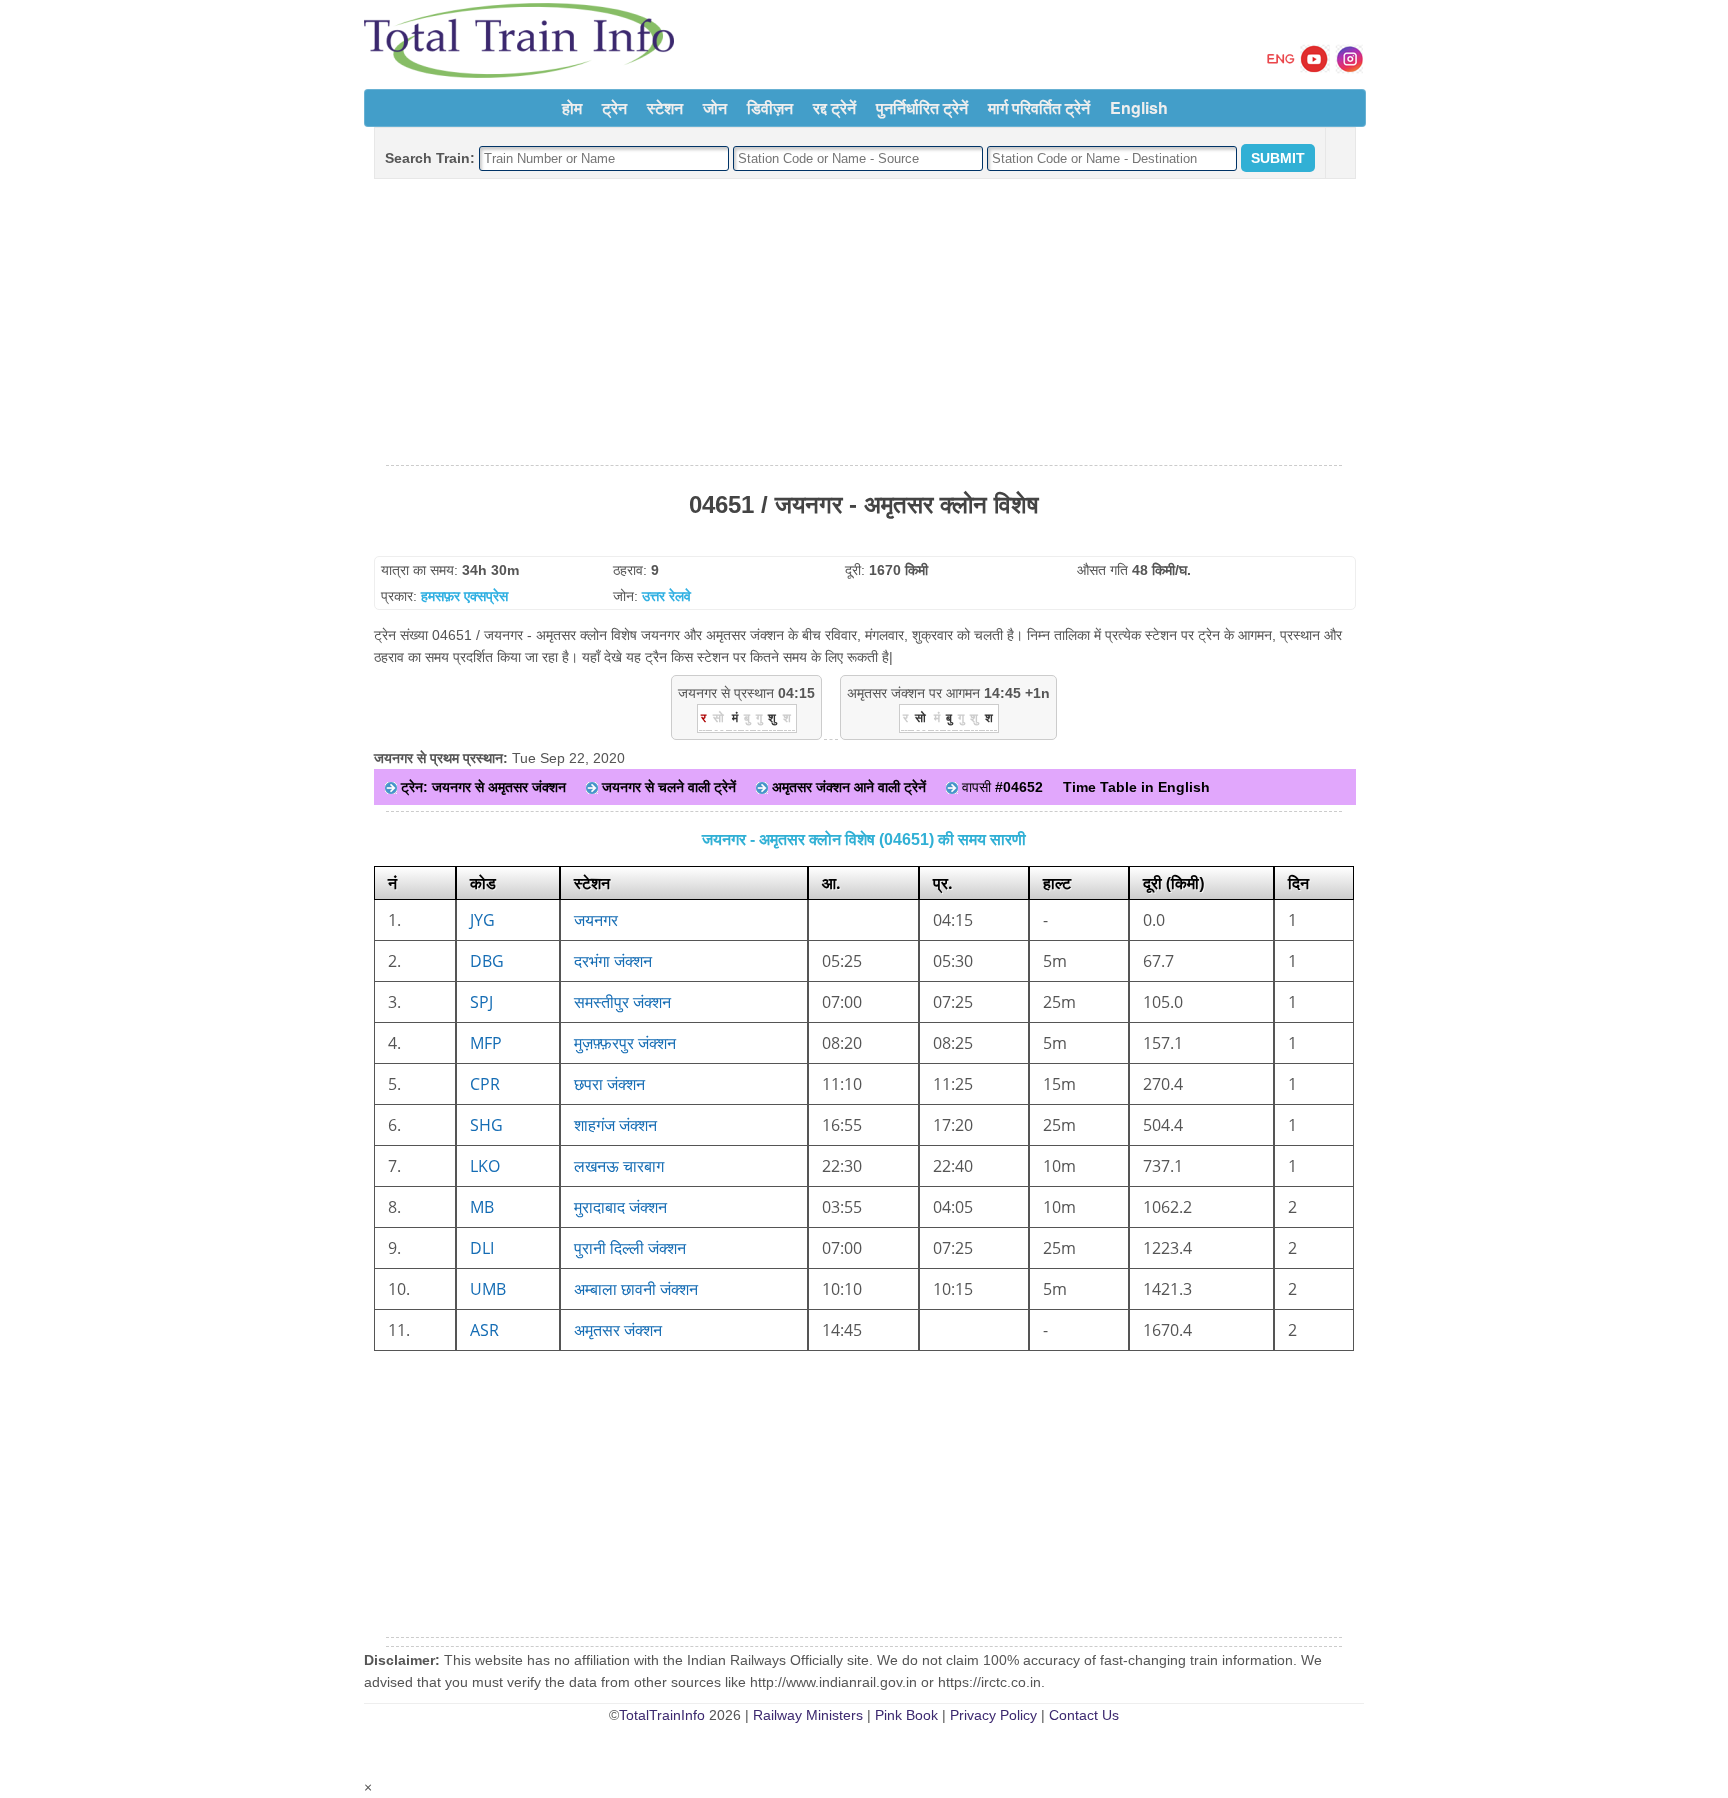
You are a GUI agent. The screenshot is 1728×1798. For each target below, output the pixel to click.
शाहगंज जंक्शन (615, 1125)
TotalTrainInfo (662, 1715)
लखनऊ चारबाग (619, 1166)
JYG (482, 920)
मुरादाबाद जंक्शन (620, 1207)
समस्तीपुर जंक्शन (622, 1002)
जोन (715, 107)
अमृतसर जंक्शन (618, 1330)
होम (572, 107)
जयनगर (596, 920)
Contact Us (1084, 1715)
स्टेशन (665, 107)
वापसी (1000, 787)
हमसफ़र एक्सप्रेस (464, 596)
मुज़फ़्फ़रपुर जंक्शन (625, 1043)
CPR (485, 1084)
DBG (487, 961)
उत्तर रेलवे (666, 596)
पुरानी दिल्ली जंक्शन (630, 1248)
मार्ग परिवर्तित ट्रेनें (1039, 107)
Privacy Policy (993, 1715)
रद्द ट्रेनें (834, 107)
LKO (485, 1166)
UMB (488, 1289)
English (1139, 107)
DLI (482, 1248)
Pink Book (906, 1715)
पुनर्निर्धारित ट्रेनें (922, 107)
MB (482, 1207)
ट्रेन (614, 107)
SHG (486, 1125)
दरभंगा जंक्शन (613, 961)
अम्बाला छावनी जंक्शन (636, 1289)
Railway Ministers (808, 1715)
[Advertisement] (864, 323)
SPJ (481, 1002)
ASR (484, 1330)
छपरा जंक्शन (609, 1084)
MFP (486, 1043)
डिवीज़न (770, 107)
